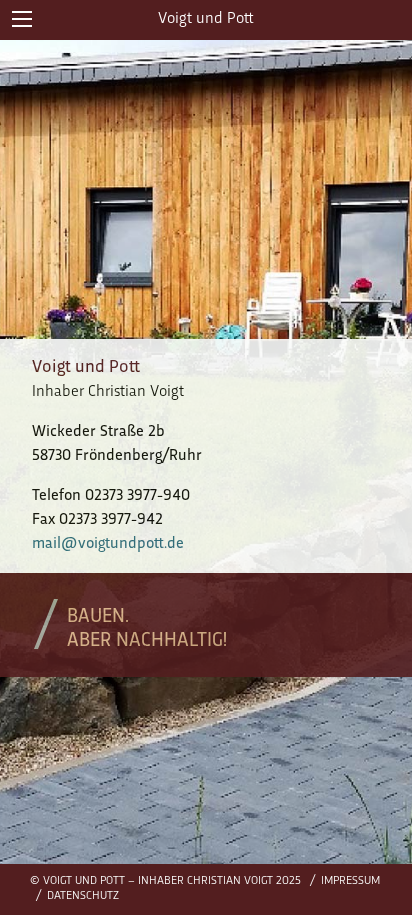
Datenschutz (83, 896)
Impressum (350, 881)
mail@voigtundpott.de (108, 544)
